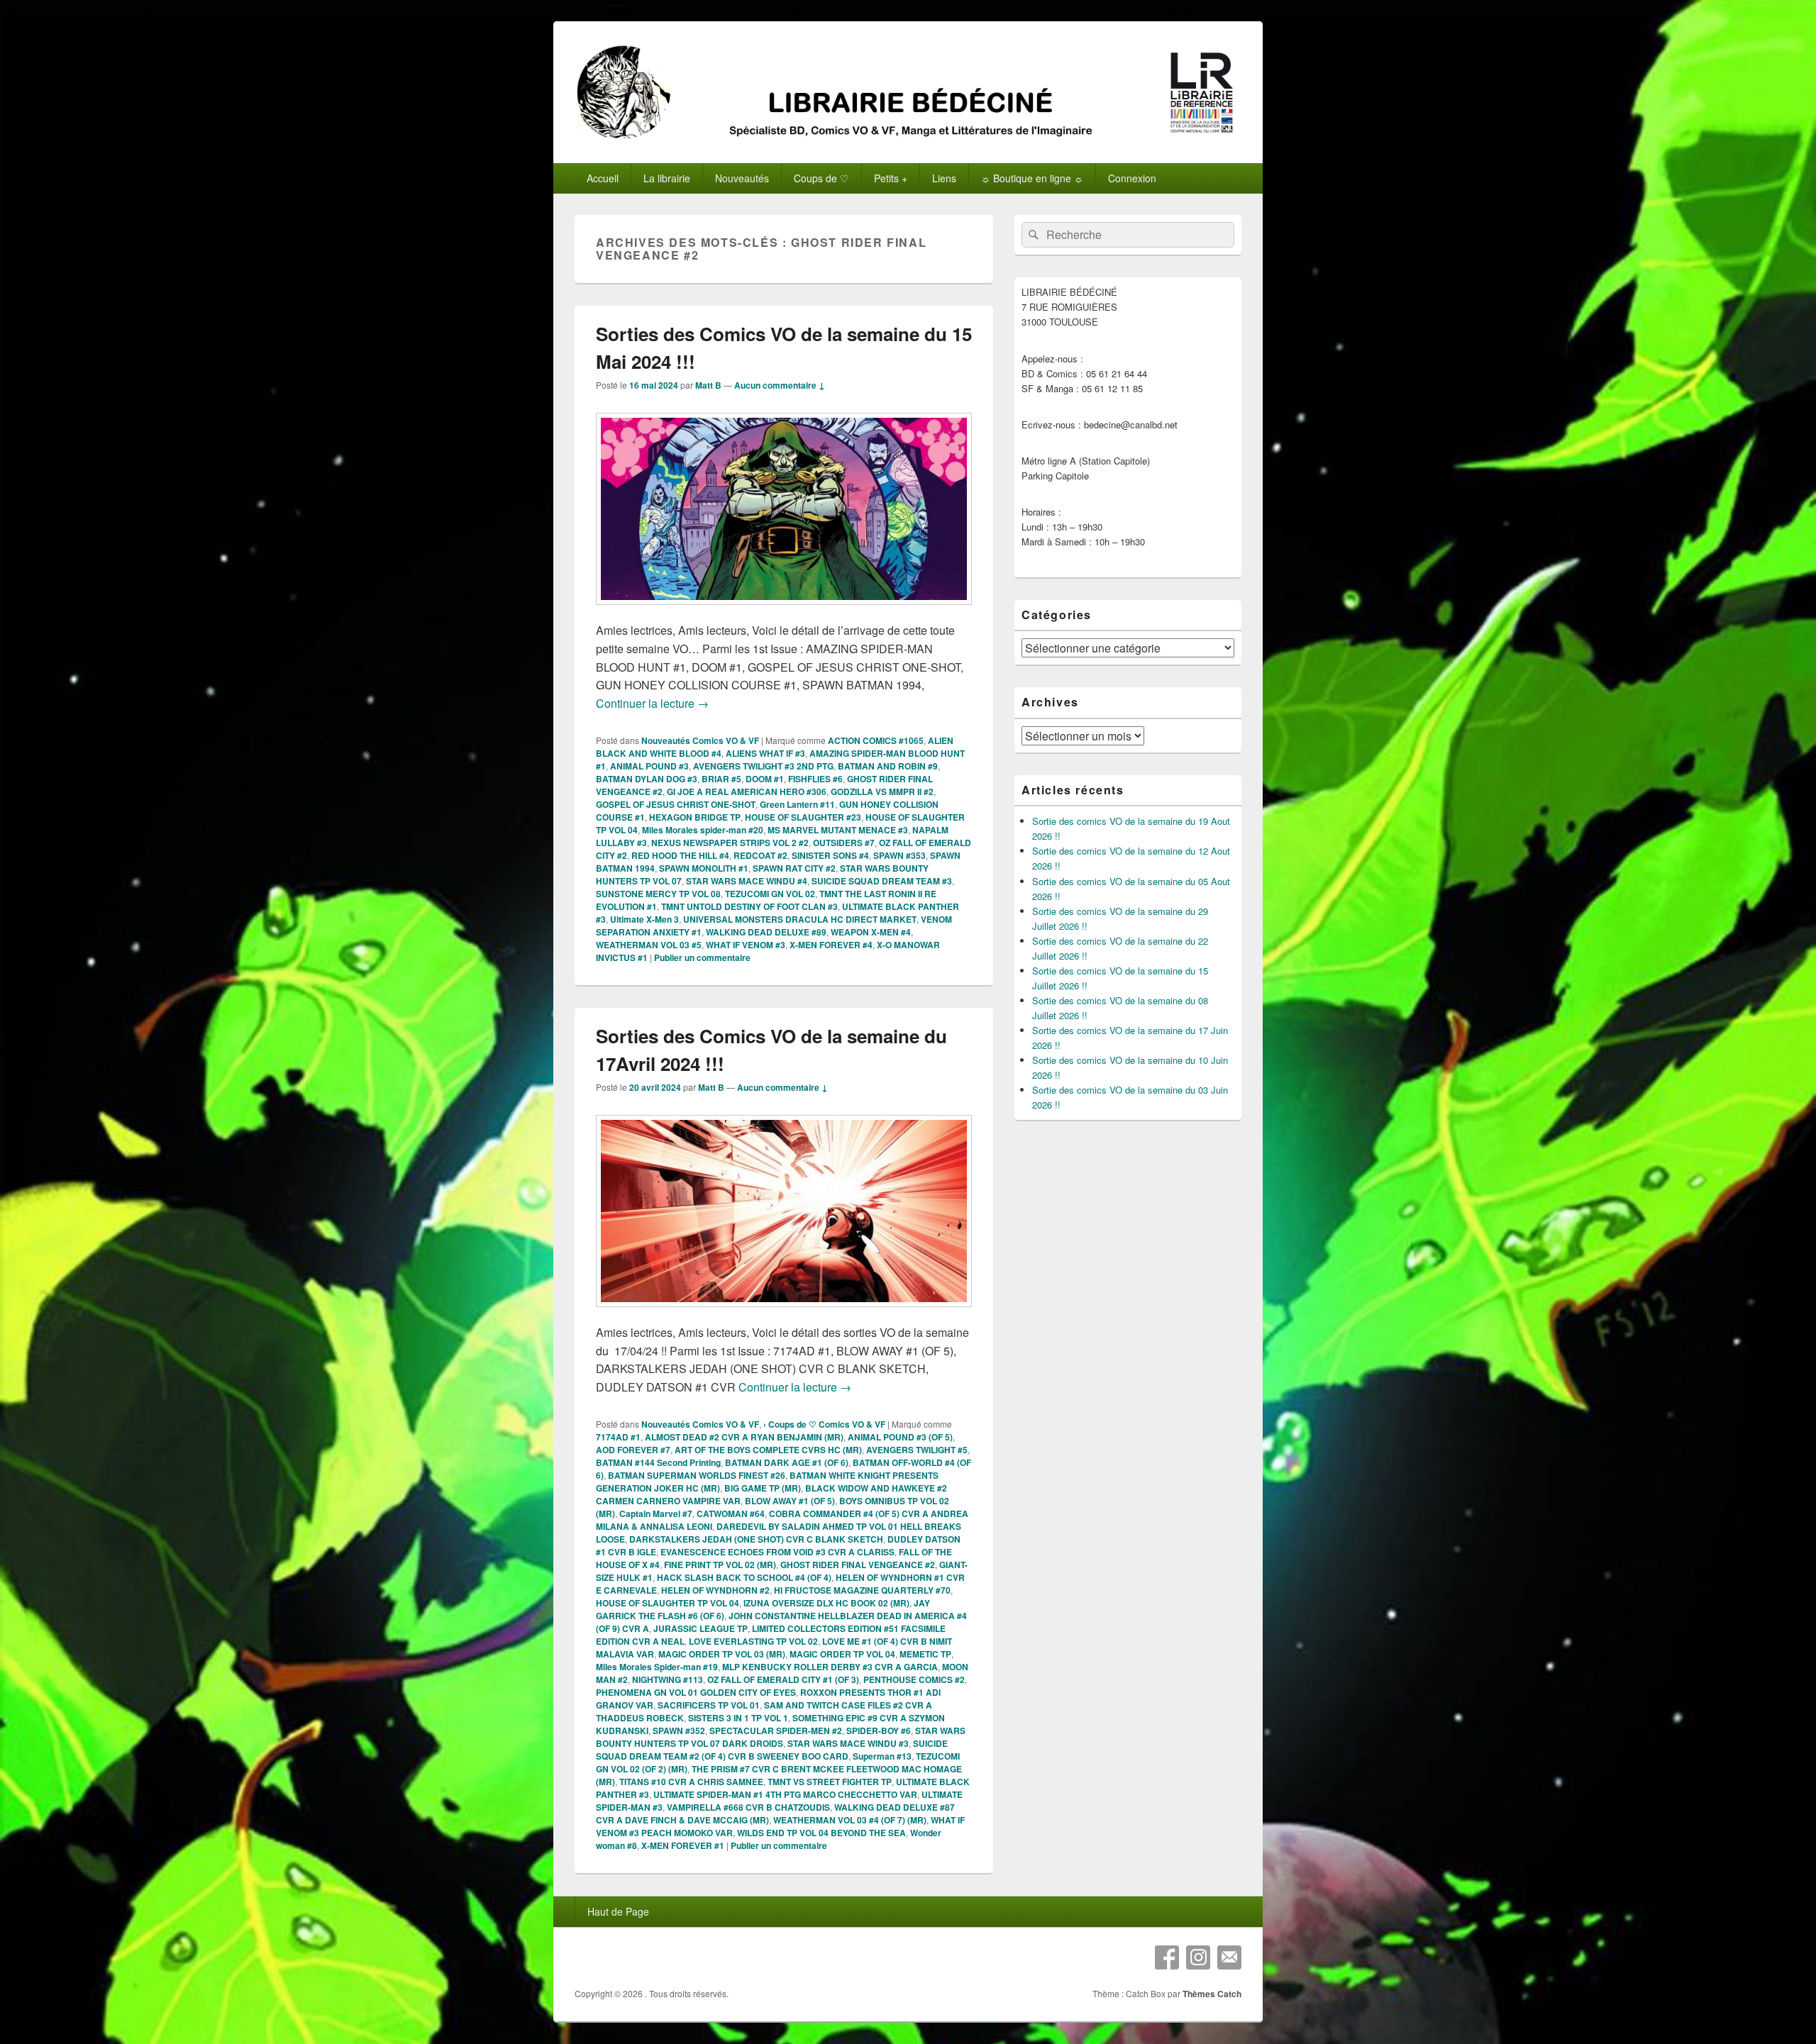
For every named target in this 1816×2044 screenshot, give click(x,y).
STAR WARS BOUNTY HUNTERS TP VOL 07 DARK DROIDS (781, 1737)
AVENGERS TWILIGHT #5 (917, 1450)
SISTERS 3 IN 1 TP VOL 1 (738, 1718)
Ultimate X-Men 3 (644, 919)
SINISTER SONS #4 (830, 855)
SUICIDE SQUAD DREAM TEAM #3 (882, 881)
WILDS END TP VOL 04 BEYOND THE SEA (821, 1833)
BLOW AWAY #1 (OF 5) (790, 1501)
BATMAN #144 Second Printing (658, 1462)
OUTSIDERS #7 (844, 843)
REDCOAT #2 (760, 855)
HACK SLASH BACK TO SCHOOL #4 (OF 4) (744, 1577)
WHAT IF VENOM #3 (746, 945)
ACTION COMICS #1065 (876, 740)
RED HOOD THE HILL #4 (680, 855)
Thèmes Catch (1212, 1994)
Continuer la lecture (652, 703)
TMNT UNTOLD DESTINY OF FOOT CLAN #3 (749, 906)
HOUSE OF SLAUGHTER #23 (803, 817)
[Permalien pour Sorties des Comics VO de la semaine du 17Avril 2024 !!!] (784, 1314)
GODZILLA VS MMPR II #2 (882, 792)
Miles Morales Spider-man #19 (657, 1667)
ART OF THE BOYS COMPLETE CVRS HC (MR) (768, 1450)
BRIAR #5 (721, 779)
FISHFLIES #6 (815, 779)
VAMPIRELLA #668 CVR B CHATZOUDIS (748, 1807)
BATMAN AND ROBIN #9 (888, 766)
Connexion (1132, 178)
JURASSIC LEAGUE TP (701, 1628)
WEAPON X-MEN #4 (871, 932)
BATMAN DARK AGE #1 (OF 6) (787, 1462)
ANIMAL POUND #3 (649, 766)
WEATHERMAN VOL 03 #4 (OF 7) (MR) (850, 1820)
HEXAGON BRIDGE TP (695, 817)
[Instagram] (1198, 1957)
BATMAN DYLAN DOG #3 (647, 779)
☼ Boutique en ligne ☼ (1032, 178)
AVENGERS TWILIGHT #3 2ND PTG (763, 766)
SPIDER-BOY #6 (879, 1731)
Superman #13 (882, 1756)
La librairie (667, 178)
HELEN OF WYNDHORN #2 (715, 1590)
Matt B (708, 385)
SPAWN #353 (899, 855)
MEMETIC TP (925, 1654)
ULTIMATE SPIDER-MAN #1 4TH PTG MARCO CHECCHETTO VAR (785, 1794)
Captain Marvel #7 (656, 1513)
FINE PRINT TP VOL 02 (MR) (720, 1565)
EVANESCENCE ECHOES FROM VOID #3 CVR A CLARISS (777, 1552)
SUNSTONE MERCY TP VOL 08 (658, 894)
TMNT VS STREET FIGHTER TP (830, 1782)
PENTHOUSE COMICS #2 (914, 1679)
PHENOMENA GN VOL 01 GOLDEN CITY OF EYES (696, 1692)
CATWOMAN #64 (731, 1513)
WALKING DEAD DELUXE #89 (766, 932)
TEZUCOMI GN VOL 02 (770, 894)
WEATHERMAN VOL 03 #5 (649, 945)
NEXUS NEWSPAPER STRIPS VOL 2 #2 (730, 843)
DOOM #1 (765, 779)
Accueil (603, 178)
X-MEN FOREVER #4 (831, 945)
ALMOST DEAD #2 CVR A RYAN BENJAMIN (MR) (744, 1437)
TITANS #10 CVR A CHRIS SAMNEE (691, 1782)
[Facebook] (1167, 1957)
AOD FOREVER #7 (633, 1450)
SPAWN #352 (679, 1731)
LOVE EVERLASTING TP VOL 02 (753, 1641)
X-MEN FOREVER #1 (683, 1845)
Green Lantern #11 (797, 804)
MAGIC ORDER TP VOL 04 (842, 1654)
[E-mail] (1229, 1957)
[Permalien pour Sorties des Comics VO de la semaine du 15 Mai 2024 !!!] (784, 612)
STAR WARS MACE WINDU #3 (848, 1743)
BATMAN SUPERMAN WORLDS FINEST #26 (697, 1475)
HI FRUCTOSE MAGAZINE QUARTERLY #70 (862, 1590)
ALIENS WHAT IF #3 (765, 753)
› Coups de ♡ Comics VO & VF (824, 1424)
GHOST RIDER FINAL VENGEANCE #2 (858, 1565)
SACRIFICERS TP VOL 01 (709, 1705)
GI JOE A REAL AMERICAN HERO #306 (747, 792)
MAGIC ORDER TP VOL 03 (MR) (722, 1654)
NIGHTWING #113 (668, 1679)
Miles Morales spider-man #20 (703, 830)
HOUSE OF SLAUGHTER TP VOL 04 (668, 1603)
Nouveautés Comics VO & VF (700, 740)
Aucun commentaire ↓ (780, 385)
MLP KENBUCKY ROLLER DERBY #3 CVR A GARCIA (830, 1667)
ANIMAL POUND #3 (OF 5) (900, 1437)
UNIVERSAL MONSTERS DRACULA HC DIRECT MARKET (800, 919)
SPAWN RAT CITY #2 (794, 868)
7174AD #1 (618, 1437)
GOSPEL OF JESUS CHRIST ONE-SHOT (676, 804)
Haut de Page (618, 1911)
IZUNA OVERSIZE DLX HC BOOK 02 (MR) (826, 1603)
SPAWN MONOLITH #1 (704, 868)
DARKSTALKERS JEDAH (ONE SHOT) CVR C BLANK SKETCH (756, 1539)
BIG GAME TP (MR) (763, 1488)
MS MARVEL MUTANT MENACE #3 (838, 830)
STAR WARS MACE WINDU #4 (747, 881)
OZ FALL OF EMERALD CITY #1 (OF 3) (783, 1679)
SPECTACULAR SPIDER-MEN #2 (776, 1731)
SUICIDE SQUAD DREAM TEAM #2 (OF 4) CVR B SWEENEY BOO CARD (772, 1750)
